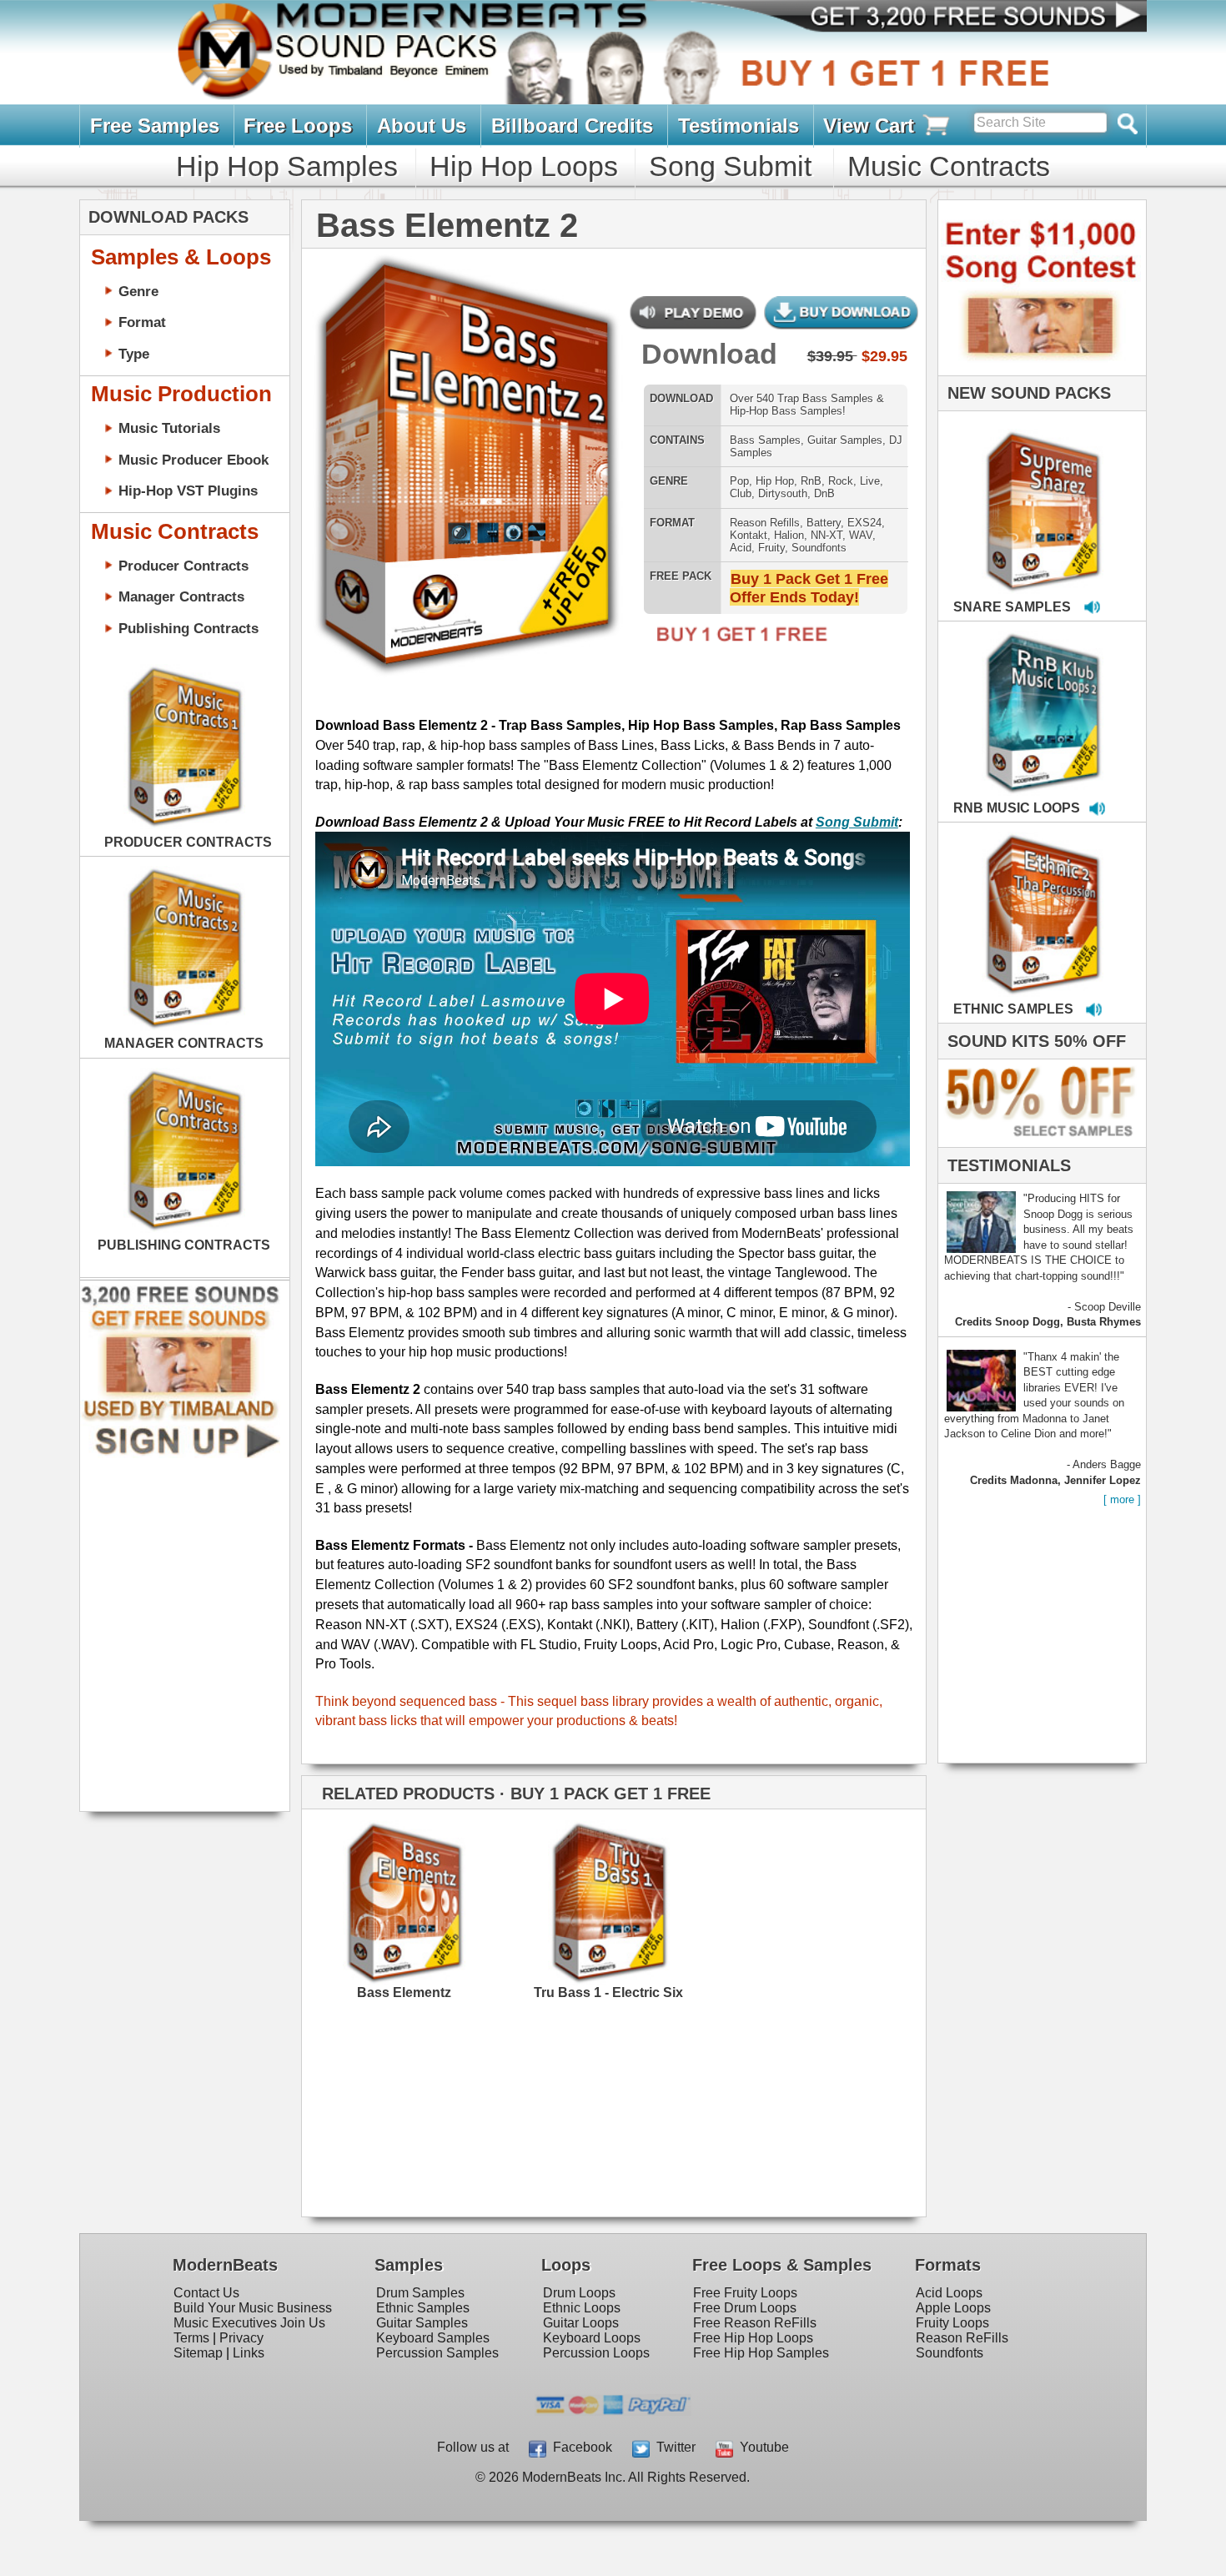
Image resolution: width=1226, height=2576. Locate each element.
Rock (841, 481)
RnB (811, 481)
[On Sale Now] (1038, 1143)
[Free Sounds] (962, 18)
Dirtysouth (783, 493)
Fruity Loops (952, 2323)
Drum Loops (579, 2293)
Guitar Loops (581, 2323)
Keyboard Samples (433, 2338)
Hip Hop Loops (524, 166)
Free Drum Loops (745, 2308)
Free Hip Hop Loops (753, 2338)
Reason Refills (765, 523)
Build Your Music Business (253, 2308)
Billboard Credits (572, 126)
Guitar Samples (845, 440)
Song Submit (730, 166)
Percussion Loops (596, 2353)
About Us (422, 126)
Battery (824, 523)
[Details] (456, 1894)
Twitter (673, 2447)
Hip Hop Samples (287, 166)
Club (741, 493)
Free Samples (155, 126)
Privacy (241, 2338)
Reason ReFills (962, 2338)
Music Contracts (949, 166)
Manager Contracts (181, 596)
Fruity (771, 548)
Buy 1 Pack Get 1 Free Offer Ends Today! (809, 588)
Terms (191, 2338)
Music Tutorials (169, 428)
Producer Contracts (183, 566)
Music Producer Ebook (193, 460)
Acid (741, 548)
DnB (824, 493)
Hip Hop (775, 481)
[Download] (346, 452)
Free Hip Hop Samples (761, 2353)
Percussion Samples (437, 2353)
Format (142, 322)
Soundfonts (819, 548)
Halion (789, 535)
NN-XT (827, 535)
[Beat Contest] (1040, 372)
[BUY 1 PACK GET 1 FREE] (466, 449)
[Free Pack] (736, 644)
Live (870, 481)
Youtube (761, 2447)
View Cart (872, 126)
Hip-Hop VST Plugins (188, 491)
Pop (739, 481)
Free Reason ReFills (755, 2323)
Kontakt (749, 535)
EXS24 (864, 523)
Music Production (181, 394)
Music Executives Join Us (249, 2323)
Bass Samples (765, 440)
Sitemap (198, 2353)
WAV (861, 535)
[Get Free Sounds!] (180, 1454)
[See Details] (184, 747)
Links (249, 2353)
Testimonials (739, 126)
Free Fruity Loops (745, 2293)
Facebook (579, 2447)
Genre (138, 291)
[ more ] (1122, 1499)
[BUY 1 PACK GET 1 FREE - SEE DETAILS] (1044, 493)
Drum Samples (420, 2293)
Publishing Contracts (188, 628)
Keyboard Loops (592, 2338)
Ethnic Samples (423, 2308)
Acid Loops (949, 2293)
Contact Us (206, 2293)
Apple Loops (953, 2308)
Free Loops (298, 126)
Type (134, 354)
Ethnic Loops (582, 2308)
